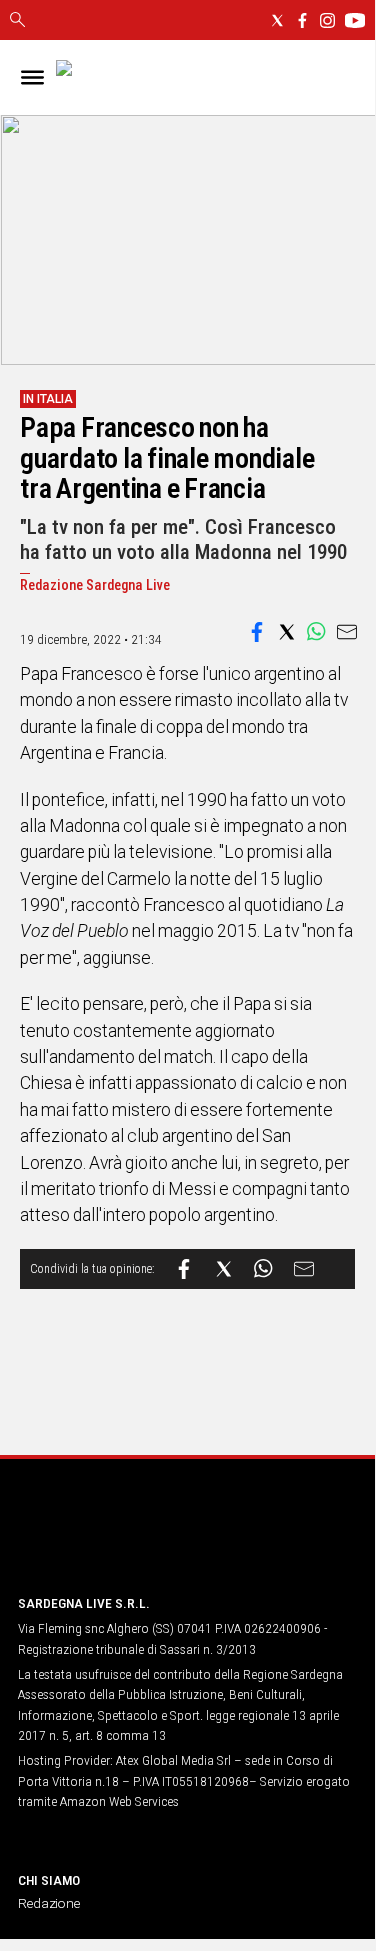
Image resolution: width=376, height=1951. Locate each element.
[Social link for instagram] (327, 20)
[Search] (17, 21)
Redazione (49, 1903)
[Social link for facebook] (302, 20)
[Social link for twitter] (277, 20)
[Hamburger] (32, 77)
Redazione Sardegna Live (95, 585)
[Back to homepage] (123, 1540)
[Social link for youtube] (355, 20)
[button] (257, 632)
